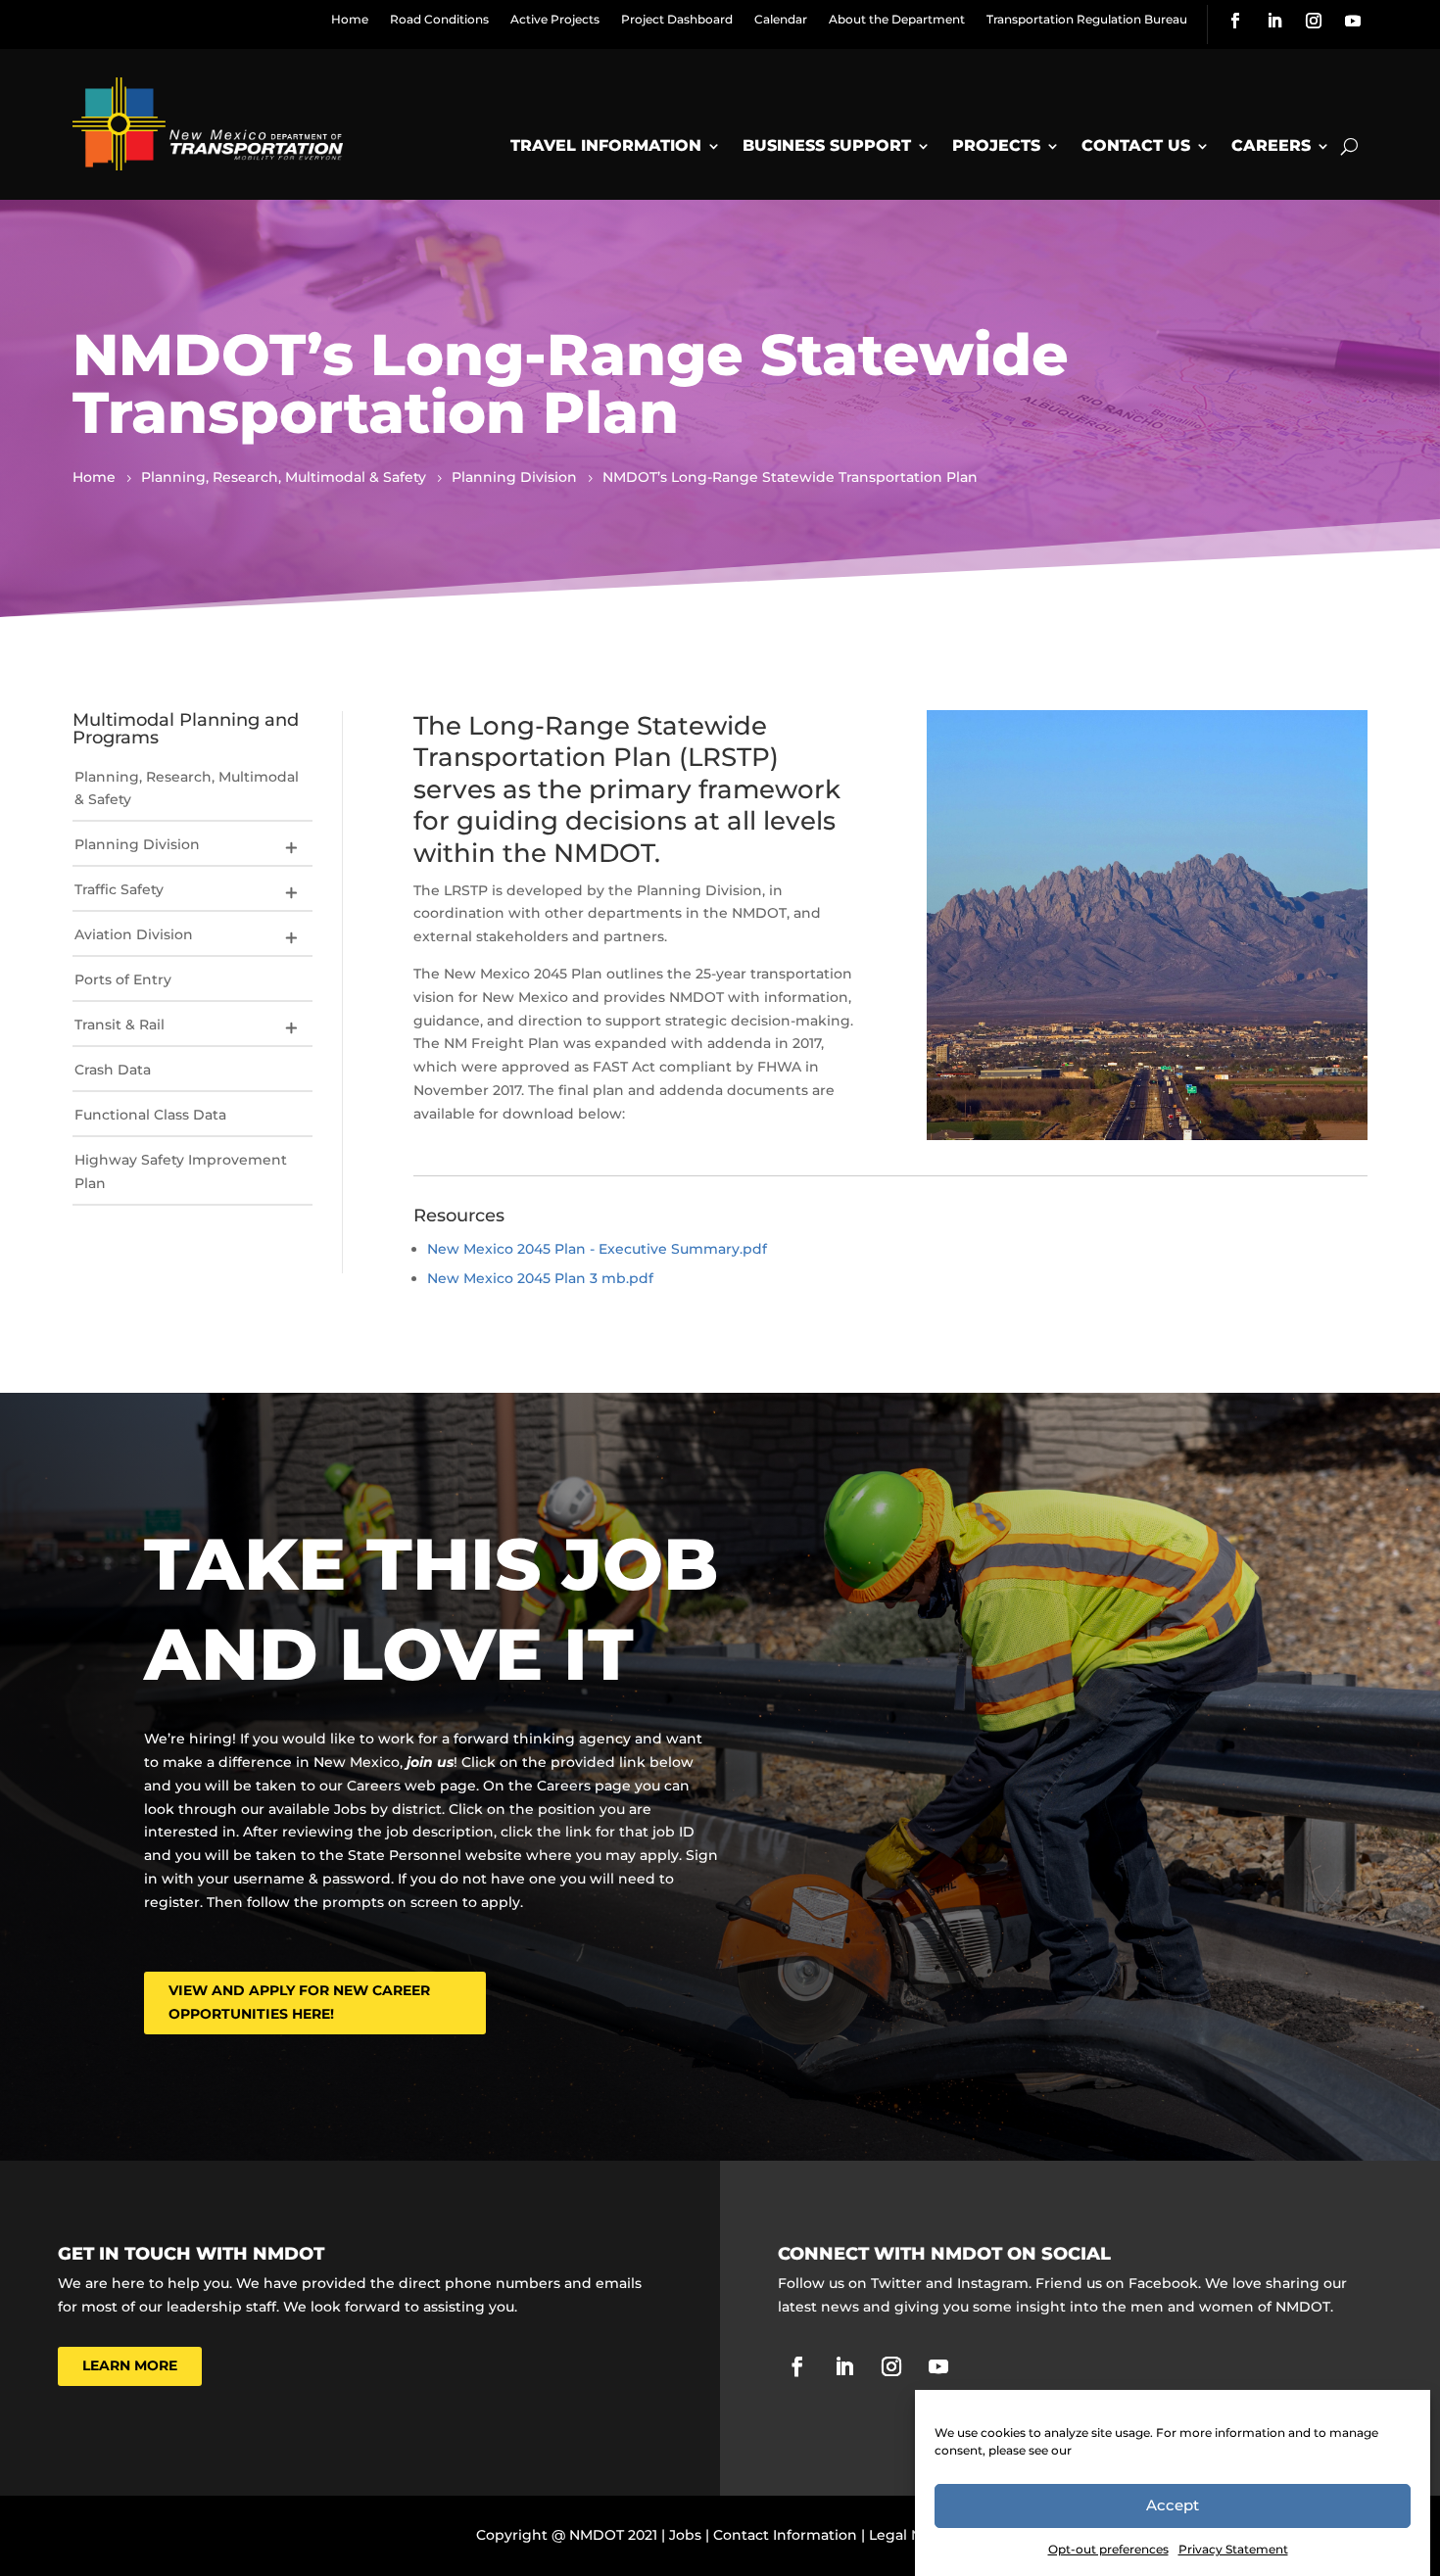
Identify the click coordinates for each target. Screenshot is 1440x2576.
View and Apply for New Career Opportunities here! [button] (299, 2002)
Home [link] (350, 19)
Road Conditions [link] (439, 19)
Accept (1173, 2506)
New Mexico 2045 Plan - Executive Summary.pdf (597, 1249)
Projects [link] (996, 145)
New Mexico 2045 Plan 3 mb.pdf (540, 1278)
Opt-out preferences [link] (1108, 2549)
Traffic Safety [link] (119, 889)
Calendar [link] (781, 19)
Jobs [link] (685, 2535)
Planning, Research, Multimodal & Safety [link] (187, 788)
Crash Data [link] (113, 1070)
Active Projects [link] (555, 19)
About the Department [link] (897, 19)
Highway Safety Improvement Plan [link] (181, 1171)
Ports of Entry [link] (123, 979)
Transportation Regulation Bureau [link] (1087, 19)
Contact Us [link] (1136, 145)
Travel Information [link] (606, 145)
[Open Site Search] (1349, 146)
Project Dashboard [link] (677, 19)
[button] (291, 847)
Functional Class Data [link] (150, 1115)
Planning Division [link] (137, 844)
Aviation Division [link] (134, 934)
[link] (1235, 21)
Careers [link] (1271, 145)
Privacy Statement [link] (1233, 2549)
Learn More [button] (130, 2365)
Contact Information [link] (785, 2535)
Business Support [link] (827, 145)
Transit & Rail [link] (120, 1025)
